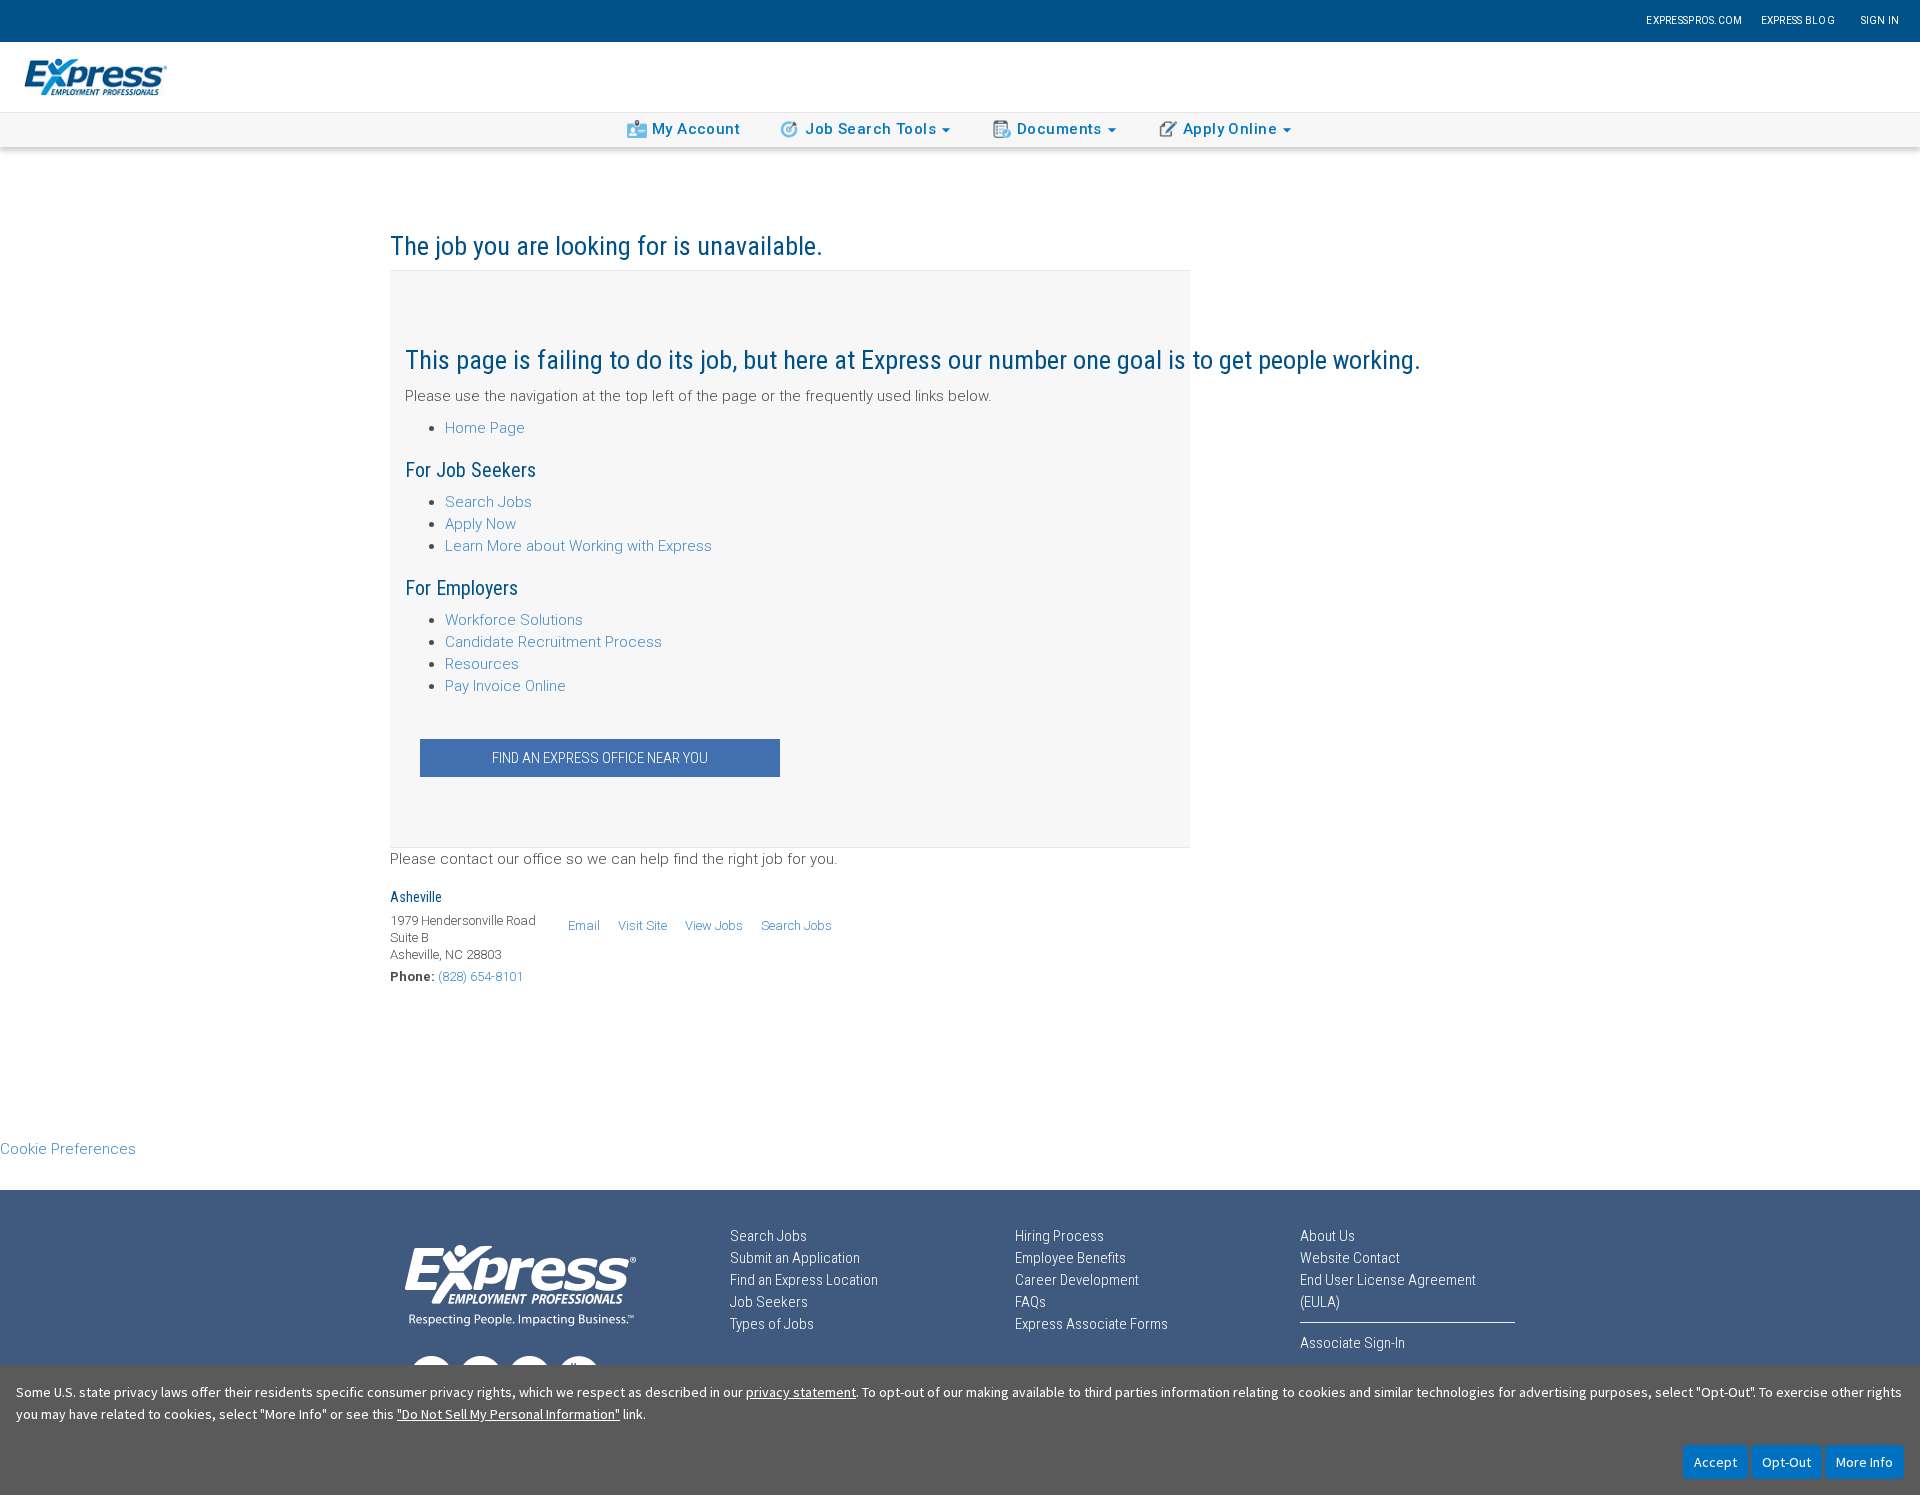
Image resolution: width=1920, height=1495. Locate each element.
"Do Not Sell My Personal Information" (508, 1414)
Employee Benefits (1070, 1258)
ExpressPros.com (1694, 20)
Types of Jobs (772, 1324)
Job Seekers (769, 1302)
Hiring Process (1059, 1236)
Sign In (1880, 20)
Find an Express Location (804, 1280)
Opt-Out (1786, 1462)
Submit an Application (795, 1258)
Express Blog (1798, 20)
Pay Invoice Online (505, 686)
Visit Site (642, 925)
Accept (1715, 1462)
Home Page (485, 428)
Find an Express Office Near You (600, 758)
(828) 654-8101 (480, 976)
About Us (1327, 1236)
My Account (696, 129)
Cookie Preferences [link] (68, 1149)
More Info (1864, 1462)
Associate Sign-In (1352, 1343)
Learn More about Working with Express (578, 546)
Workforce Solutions (514, 620)
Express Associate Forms (1091, 1324)
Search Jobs (488, 502)
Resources (482, 664)
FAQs (1030, 1302)
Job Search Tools (870, 129)
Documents (1059, 129)
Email (584, 925)
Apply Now (480, 524)
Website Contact (1350, 1258)
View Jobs (714, 925)
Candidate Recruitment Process (553, 642)
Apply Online (1230, 129)
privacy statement (801, 1392)
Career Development (1077, 1280)
